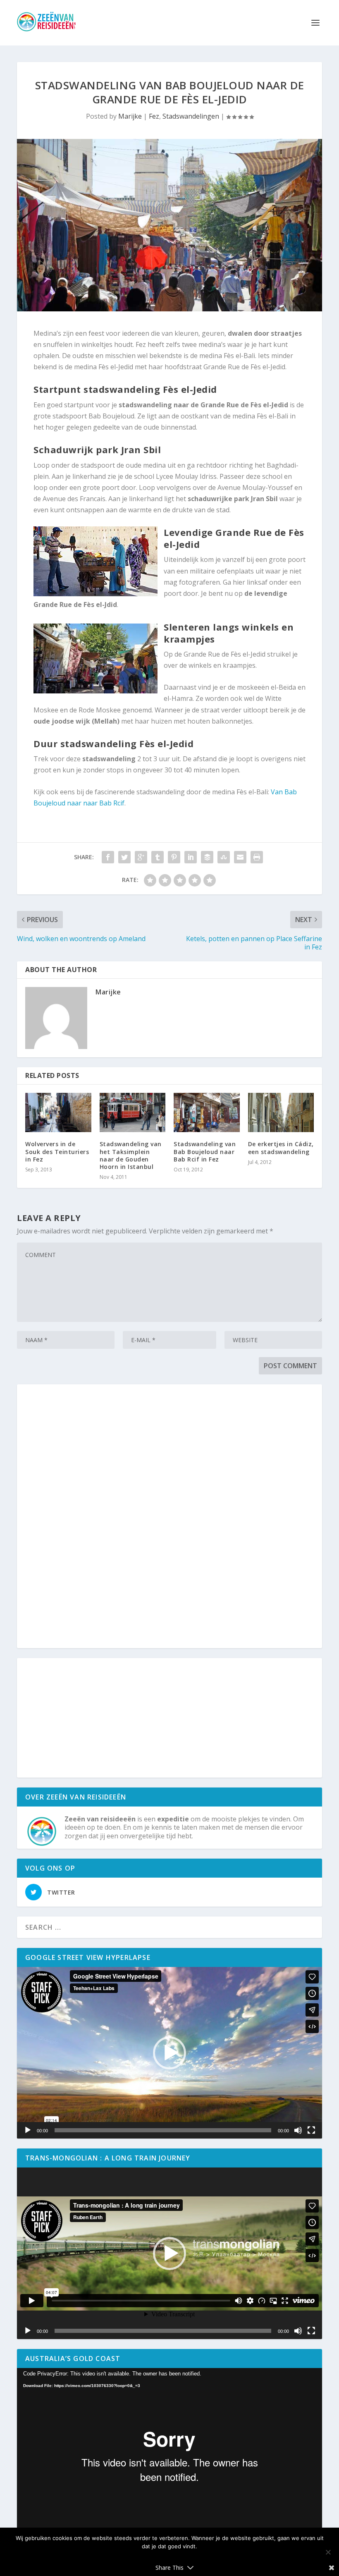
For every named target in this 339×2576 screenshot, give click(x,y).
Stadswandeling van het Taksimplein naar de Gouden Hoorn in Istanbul (131, 1155)
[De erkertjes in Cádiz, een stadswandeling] (281, 1113)
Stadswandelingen (191, 116)
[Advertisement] (169, 1517)
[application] (169, 2053)
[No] (328, 2552)
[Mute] (298, 2130)
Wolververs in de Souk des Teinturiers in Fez (57, 1151)
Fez (154, 116)
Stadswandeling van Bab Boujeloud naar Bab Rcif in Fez (205, 1151)
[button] (169, 2053)
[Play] (28, 2130)
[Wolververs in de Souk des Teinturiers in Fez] (58, 1113)
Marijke (130, 116)
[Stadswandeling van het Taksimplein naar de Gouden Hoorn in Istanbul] (133, 1113)
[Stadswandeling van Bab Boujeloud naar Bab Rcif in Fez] (207, 1113)
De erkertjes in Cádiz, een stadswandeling (281, 1148)
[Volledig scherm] (311, 2130)
